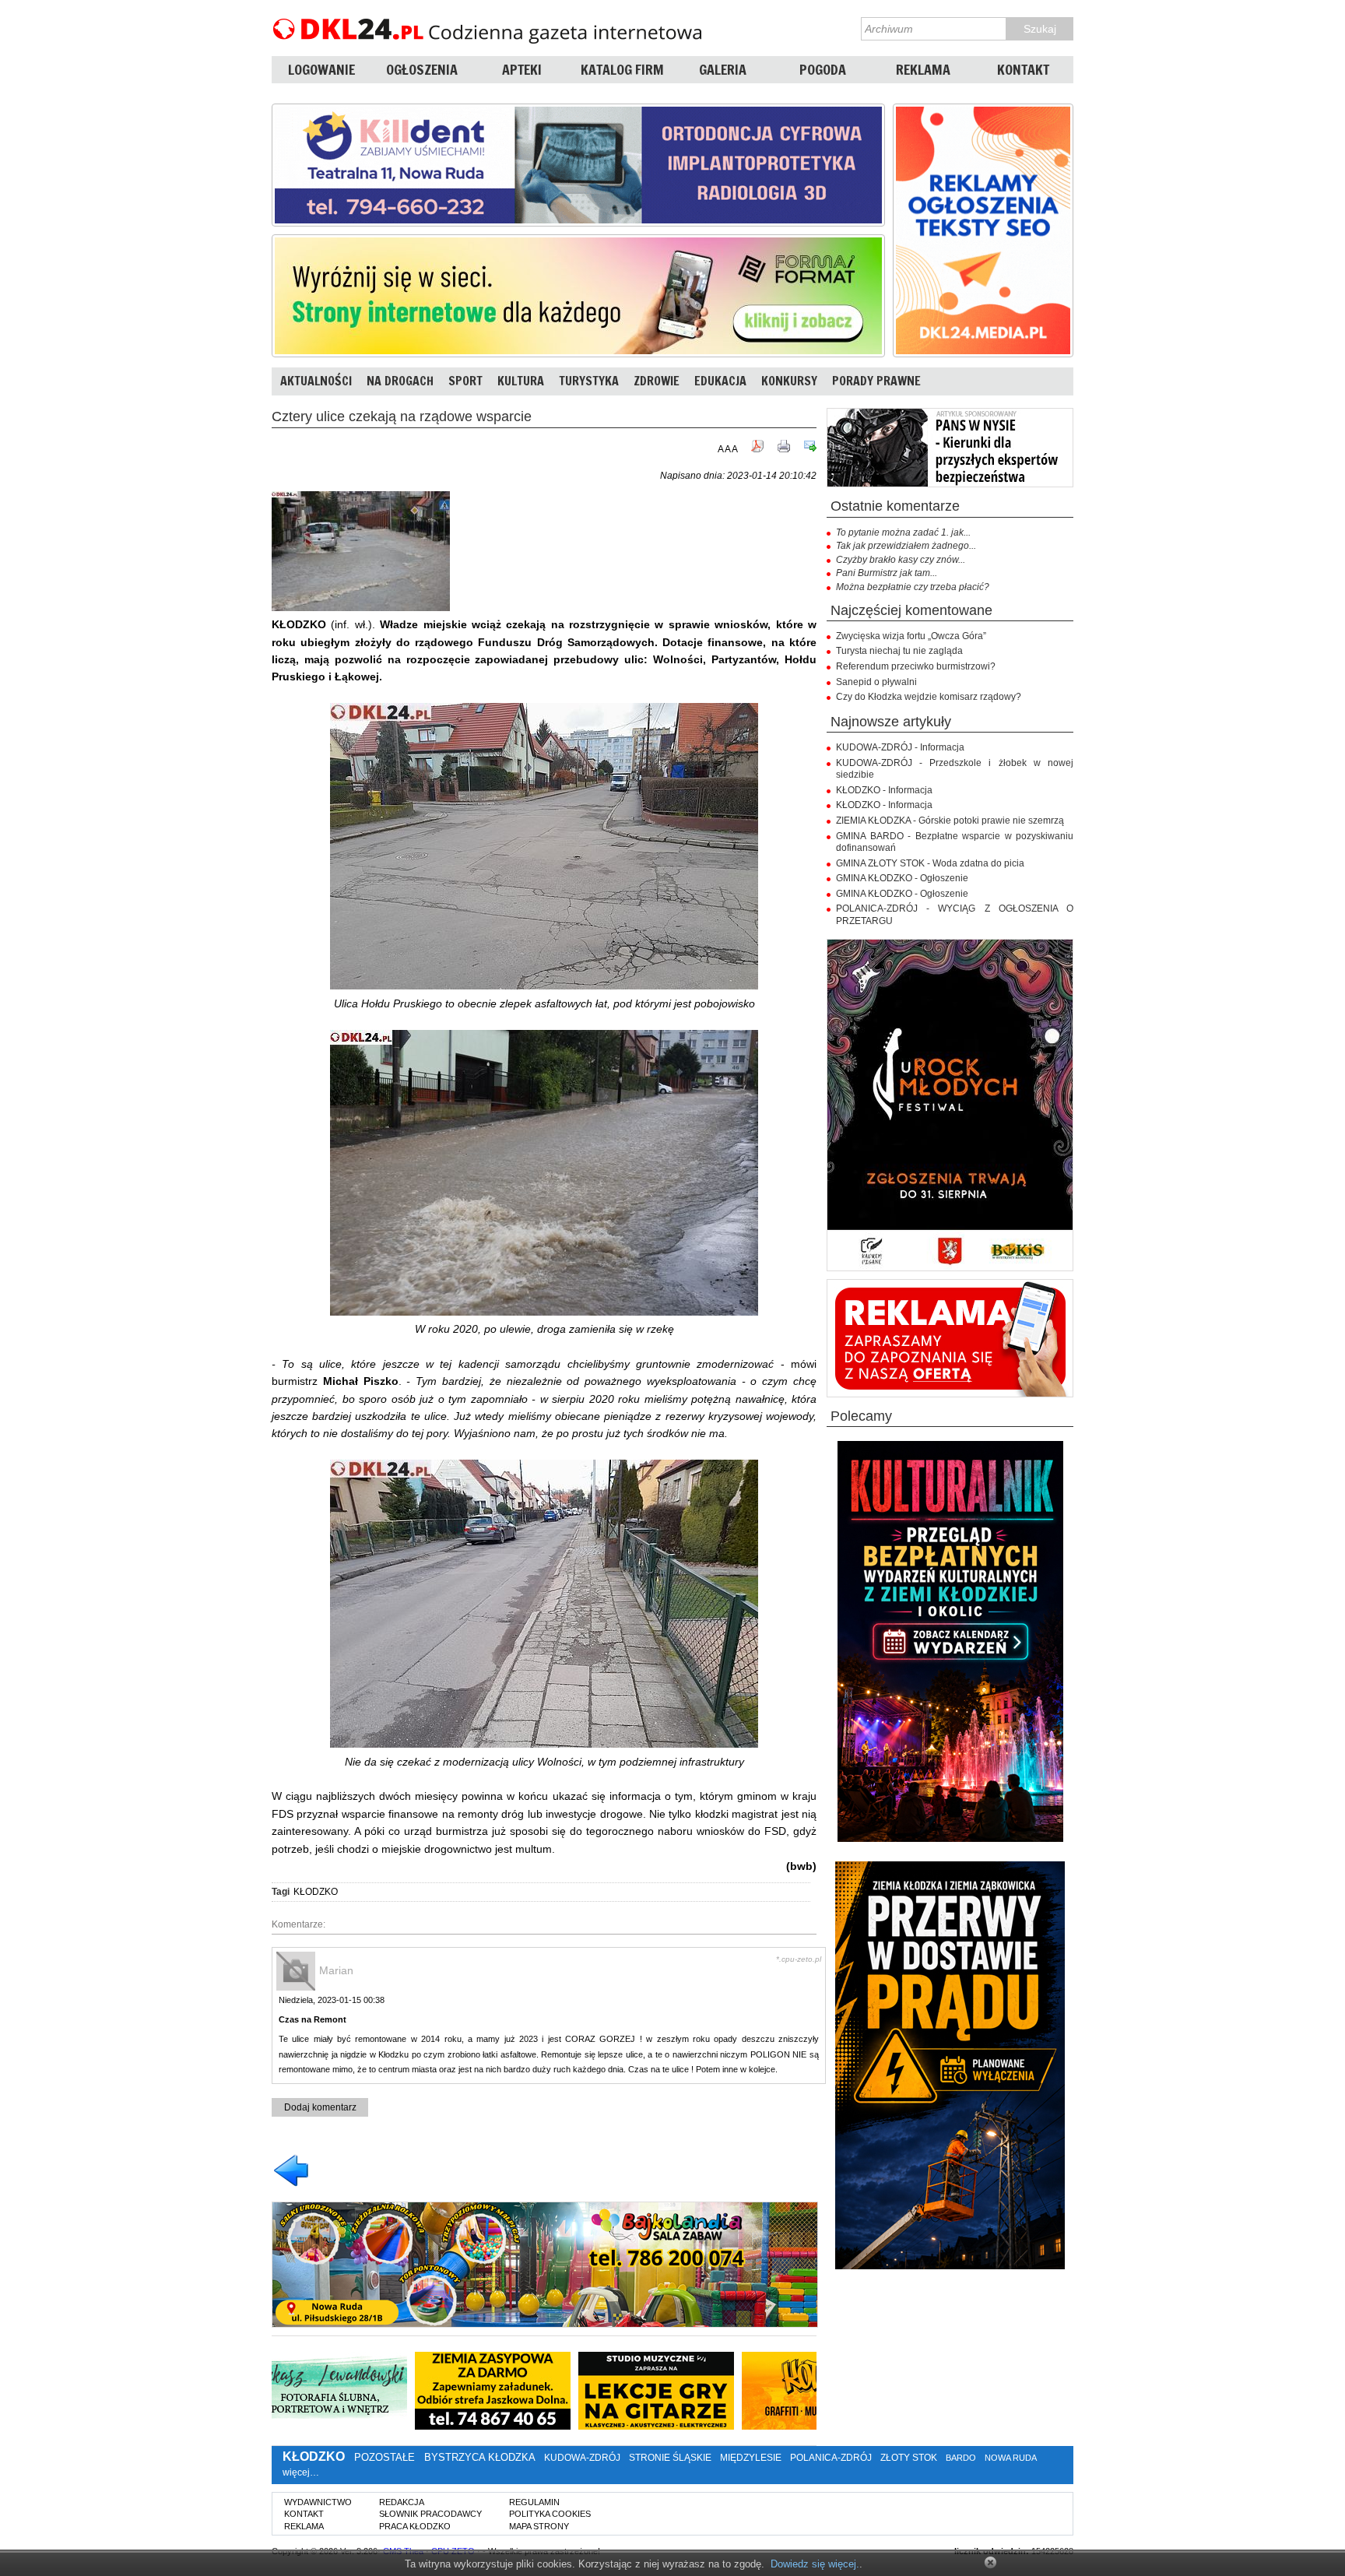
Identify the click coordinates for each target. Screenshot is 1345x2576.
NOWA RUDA (1010, 2458)
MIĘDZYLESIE (751, 2458)
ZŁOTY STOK (909, 2458)
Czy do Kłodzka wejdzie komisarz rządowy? (929, 697)
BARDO (961, 2458)
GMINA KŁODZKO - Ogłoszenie (902, 878)
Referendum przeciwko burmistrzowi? (916, 666)
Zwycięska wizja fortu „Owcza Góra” (911, 636)
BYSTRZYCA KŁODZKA (479, 2457)
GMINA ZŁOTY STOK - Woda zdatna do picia (930, 863)
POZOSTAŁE (385, 2457)
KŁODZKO (316, 1892)
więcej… (301, 2472)
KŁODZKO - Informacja (884, 790)
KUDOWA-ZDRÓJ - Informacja (900, 747)
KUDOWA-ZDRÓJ (582, 2458)
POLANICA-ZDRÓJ (831, 2458)
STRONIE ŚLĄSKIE (670, 2458)
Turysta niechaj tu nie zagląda (899, 651)
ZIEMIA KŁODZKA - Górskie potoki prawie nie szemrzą (950, 821)
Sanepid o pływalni (876, 682)
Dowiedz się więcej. (815, 2564)
